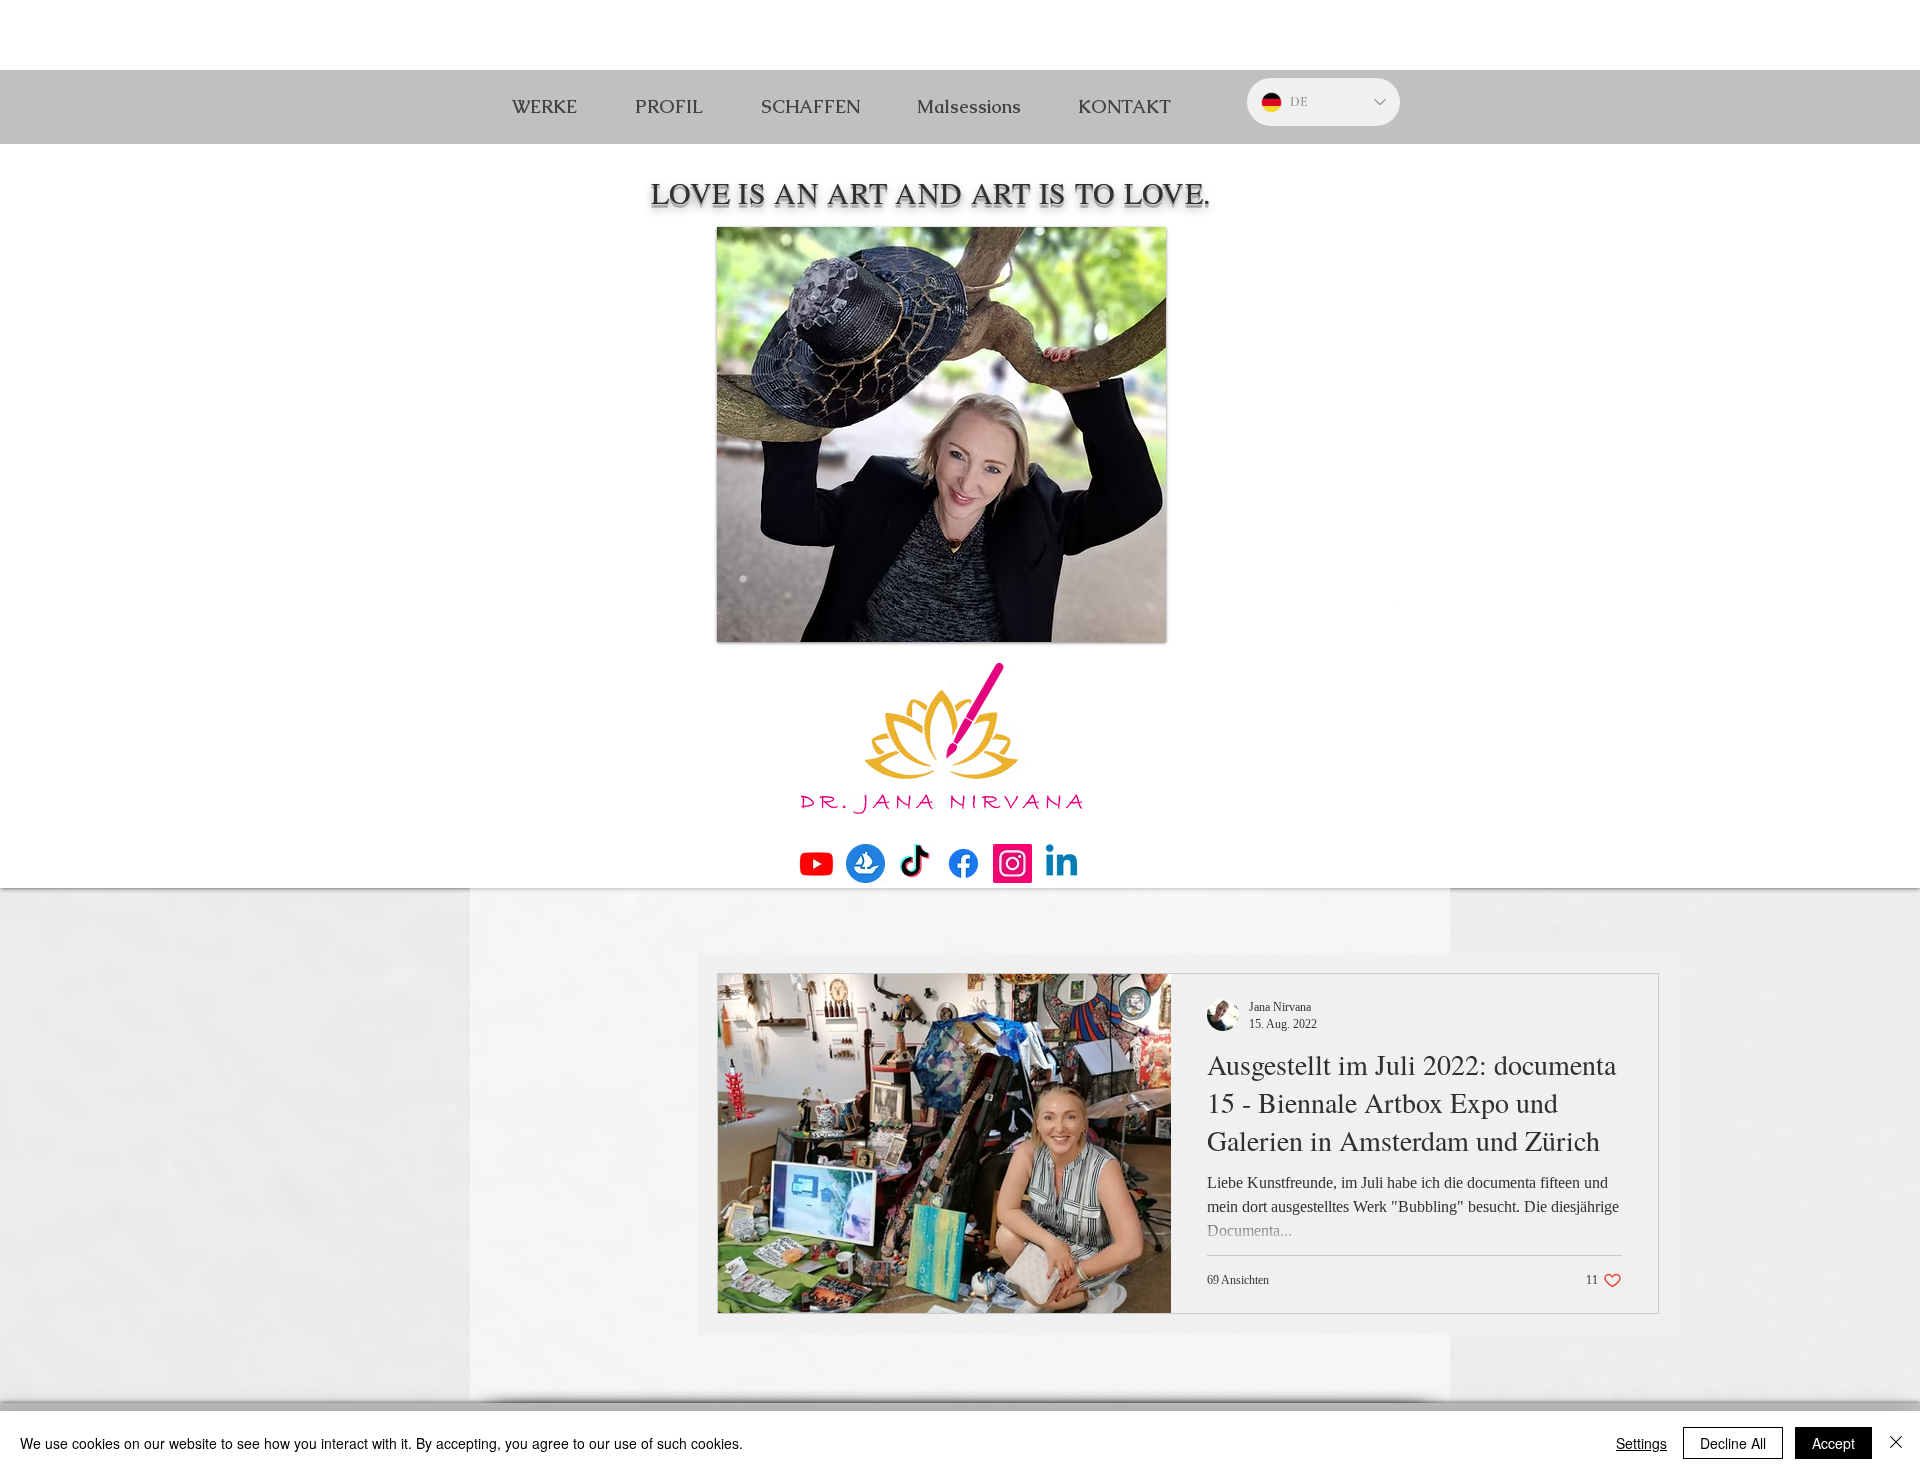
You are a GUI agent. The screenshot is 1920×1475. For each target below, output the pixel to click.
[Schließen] (1896, 1443)
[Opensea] (865, 863)
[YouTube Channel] (816, 863)
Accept (1833, 1443)
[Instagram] (1012, 863)
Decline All (1733, 1443)
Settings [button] (1641, 1443)
